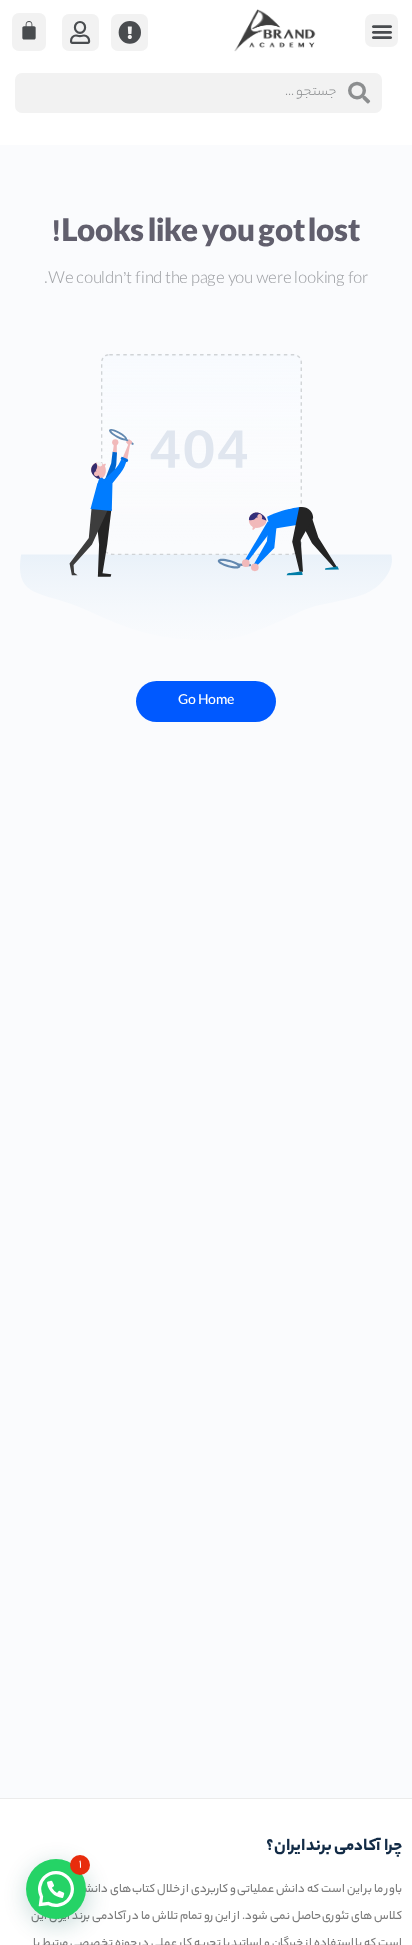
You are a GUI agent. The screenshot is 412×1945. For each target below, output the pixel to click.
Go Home (206, 701)
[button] (381, 30)
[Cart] (29, 32)
